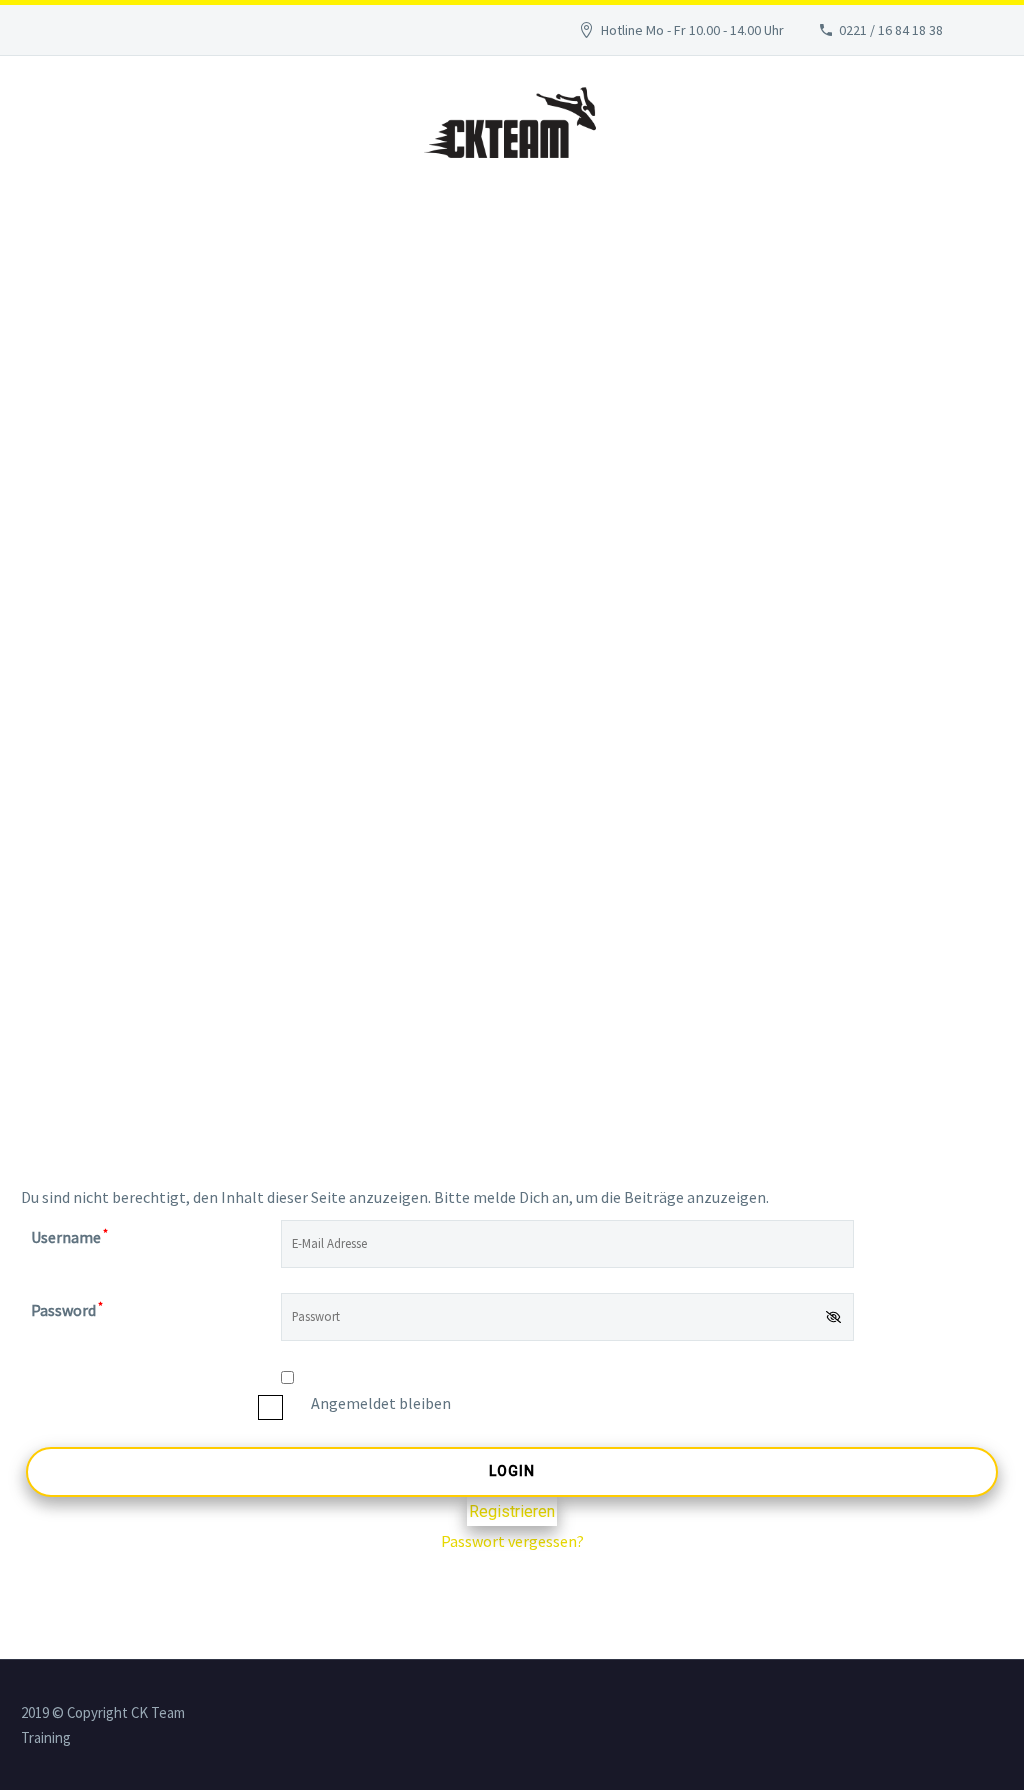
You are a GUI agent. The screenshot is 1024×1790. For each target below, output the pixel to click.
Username (69, 1237)
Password (67, 1310)
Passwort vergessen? (512, 1541)
